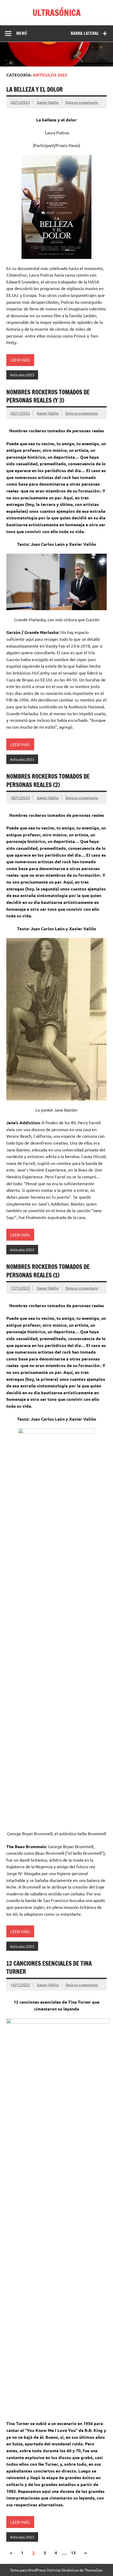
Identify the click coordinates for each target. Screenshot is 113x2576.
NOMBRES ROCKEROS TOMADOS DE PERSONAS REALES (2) (48, 780)
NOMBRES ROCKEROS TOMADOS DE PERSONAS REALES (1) (48, 1271)
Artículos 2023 (22, 375)
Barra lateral (85, 33)
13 (73, 2553)
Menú (22, 33)
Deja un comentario (82, 102)
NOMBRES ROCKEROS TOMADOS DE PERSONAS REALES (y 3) (48, 396)
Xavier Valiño (48, 102)
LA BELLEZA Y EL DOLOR (35, 89)
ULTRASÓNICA (57, 13)
